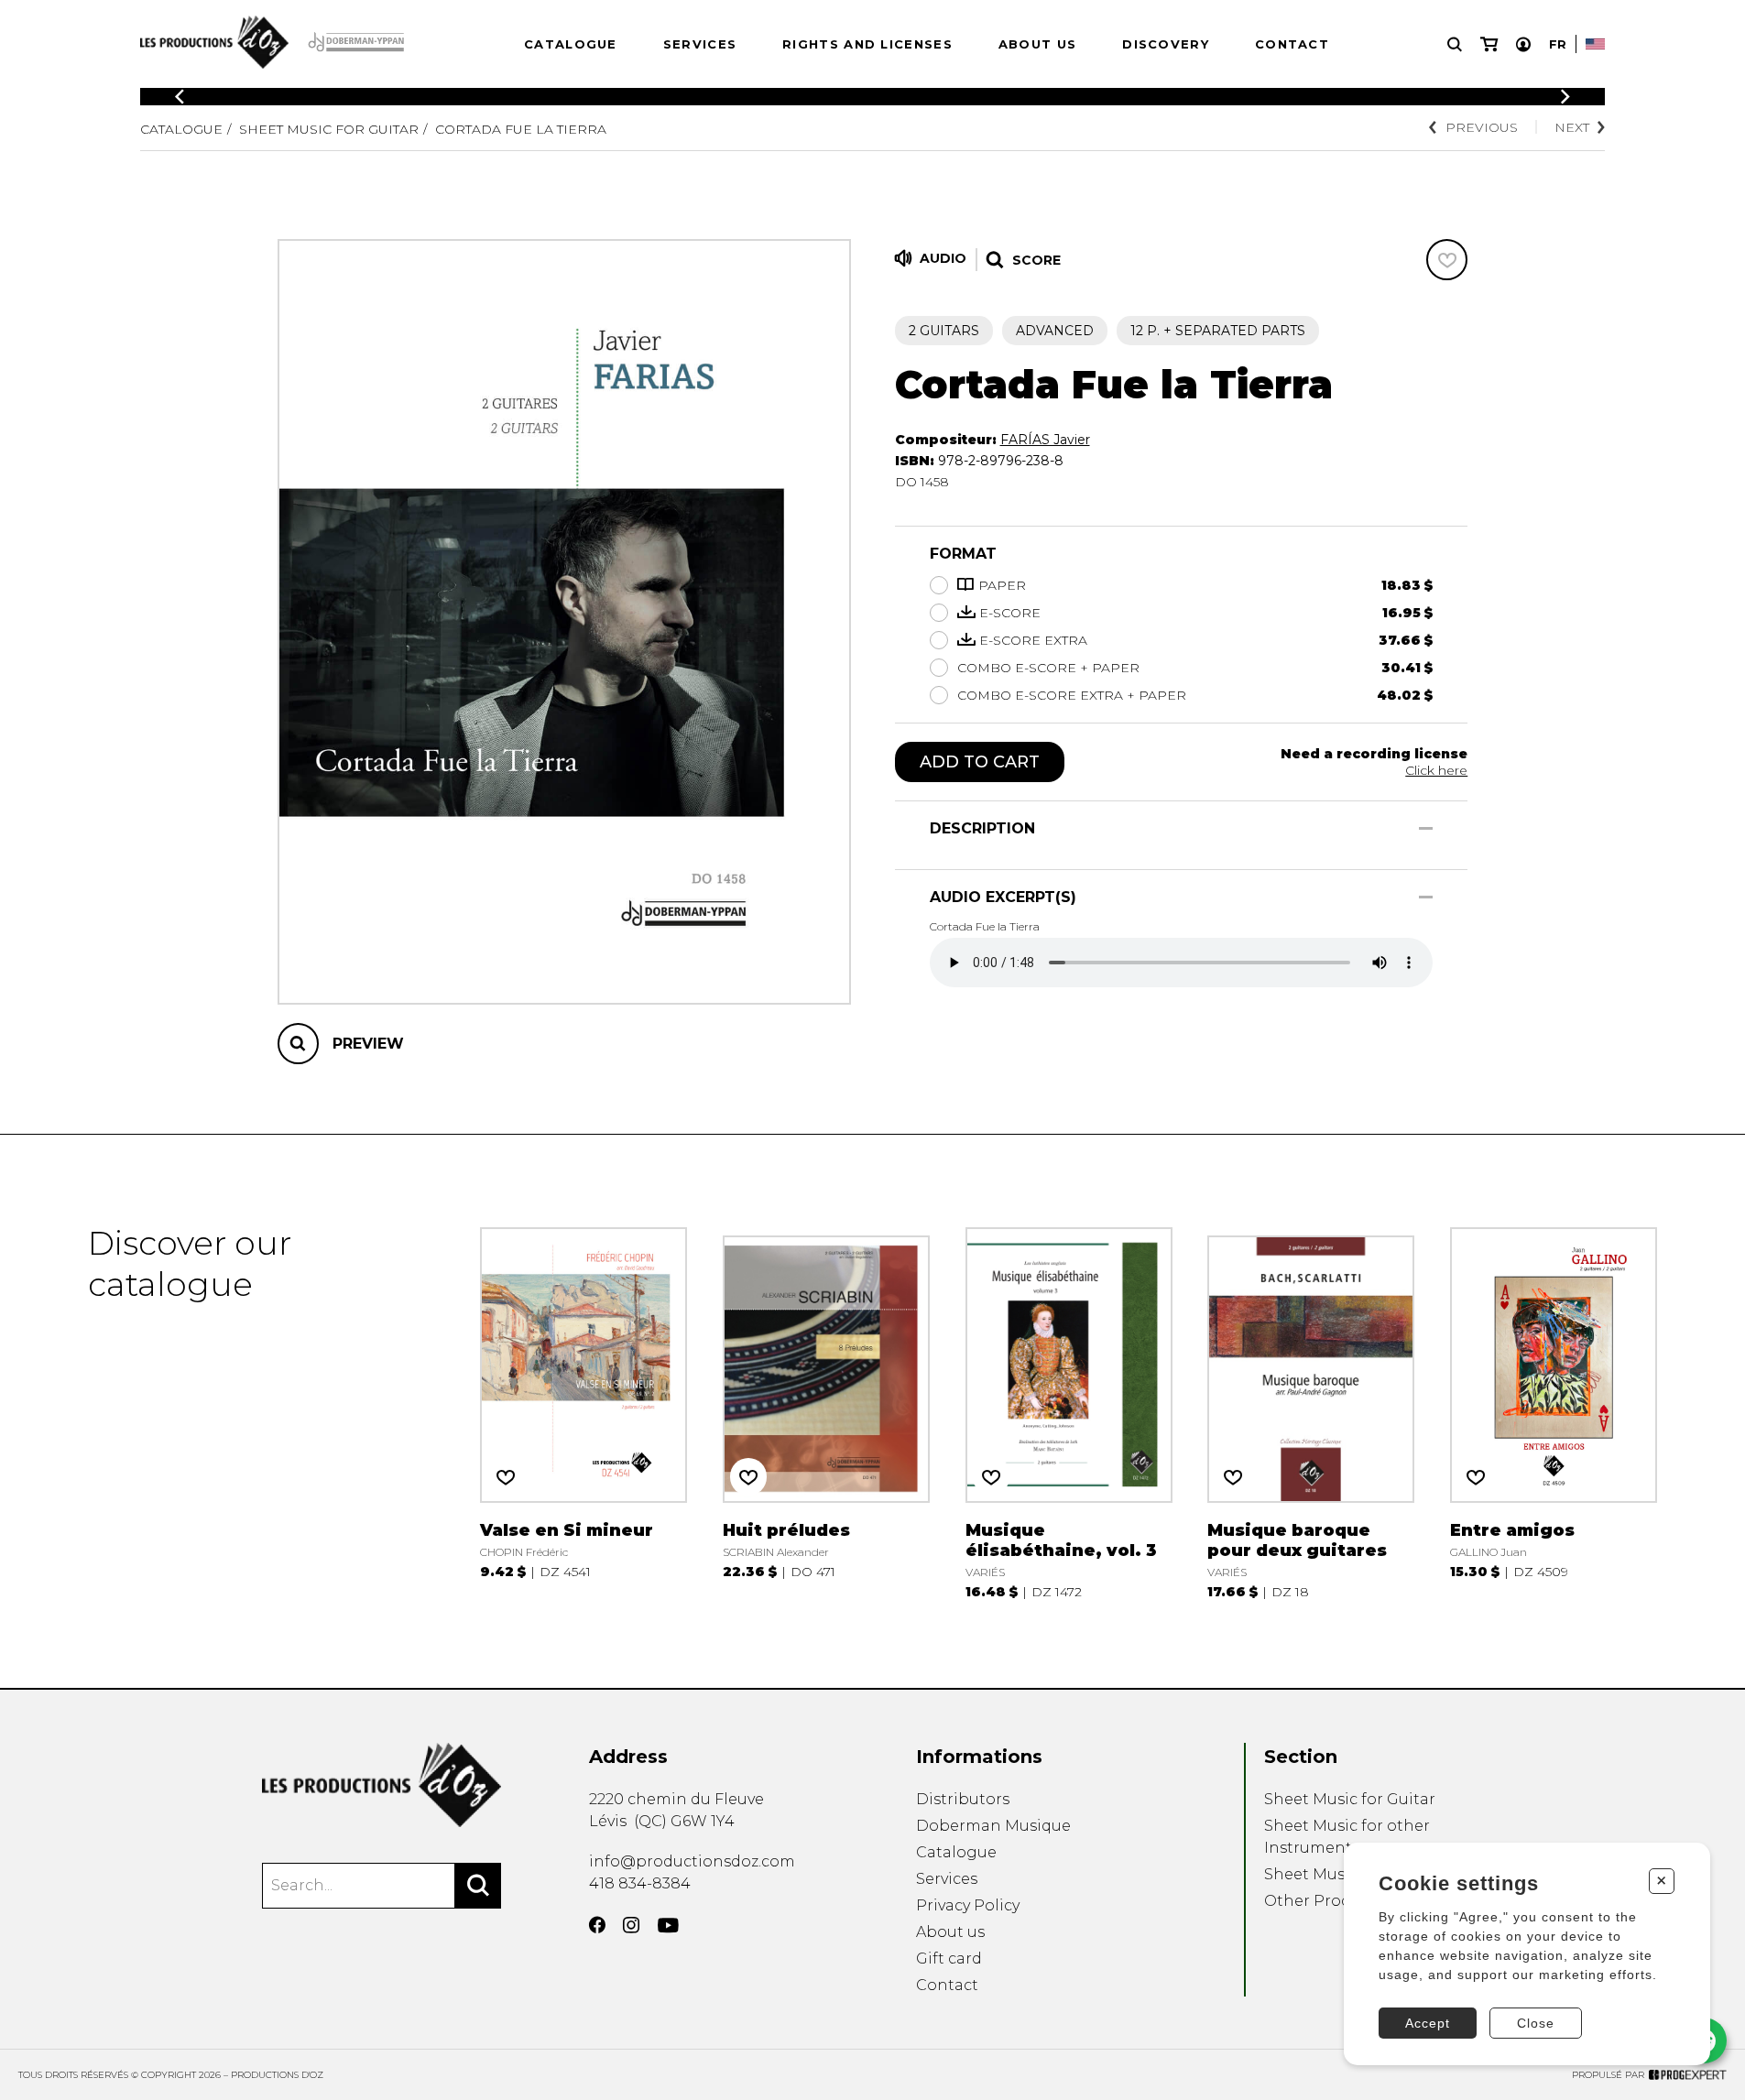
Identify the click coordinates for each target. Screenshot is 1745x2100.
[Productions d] (382, 1785)
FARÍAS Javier (1045, 440)
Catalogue (571, 44)
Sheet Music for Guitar (329, 129)
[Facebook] (597, 1925)
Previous (1482, 127)
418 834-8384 (640, 1883)
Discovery (1166, 44)
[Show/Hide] (1426, 828)
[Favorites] (1447, 260)
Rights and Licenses (867, 44)
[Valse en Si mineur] (583, 1411)
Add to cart (980, 762)
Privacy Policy (968, 1905)
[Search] (478, 1886)
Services (700, 44)
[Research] (1455, 44)
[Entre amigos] (1554, 1411)
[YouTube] (668, 1926)
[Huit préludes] (826, 1411)
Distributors (963, 1799)
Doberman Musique (993, 1826)
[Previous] (180, 97)
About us (1037, 44)
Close (1536, 2023)
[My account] (1523, 44)
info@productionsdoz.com (692, 1861)
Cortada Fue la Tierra (521, 129)
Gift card (949, 1959)
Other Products (1324, 1901)
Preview (368, 1044)
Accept (1428, 2023)
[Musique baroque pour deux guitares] (1311, 1411)
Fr (1558, 44)
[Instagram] (631, 1925)
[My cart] (1489, 44)
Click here (1436, 770)
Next (1572, 127)
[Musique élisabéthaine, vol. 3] (1069, 1411)
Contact (1292, 44)
